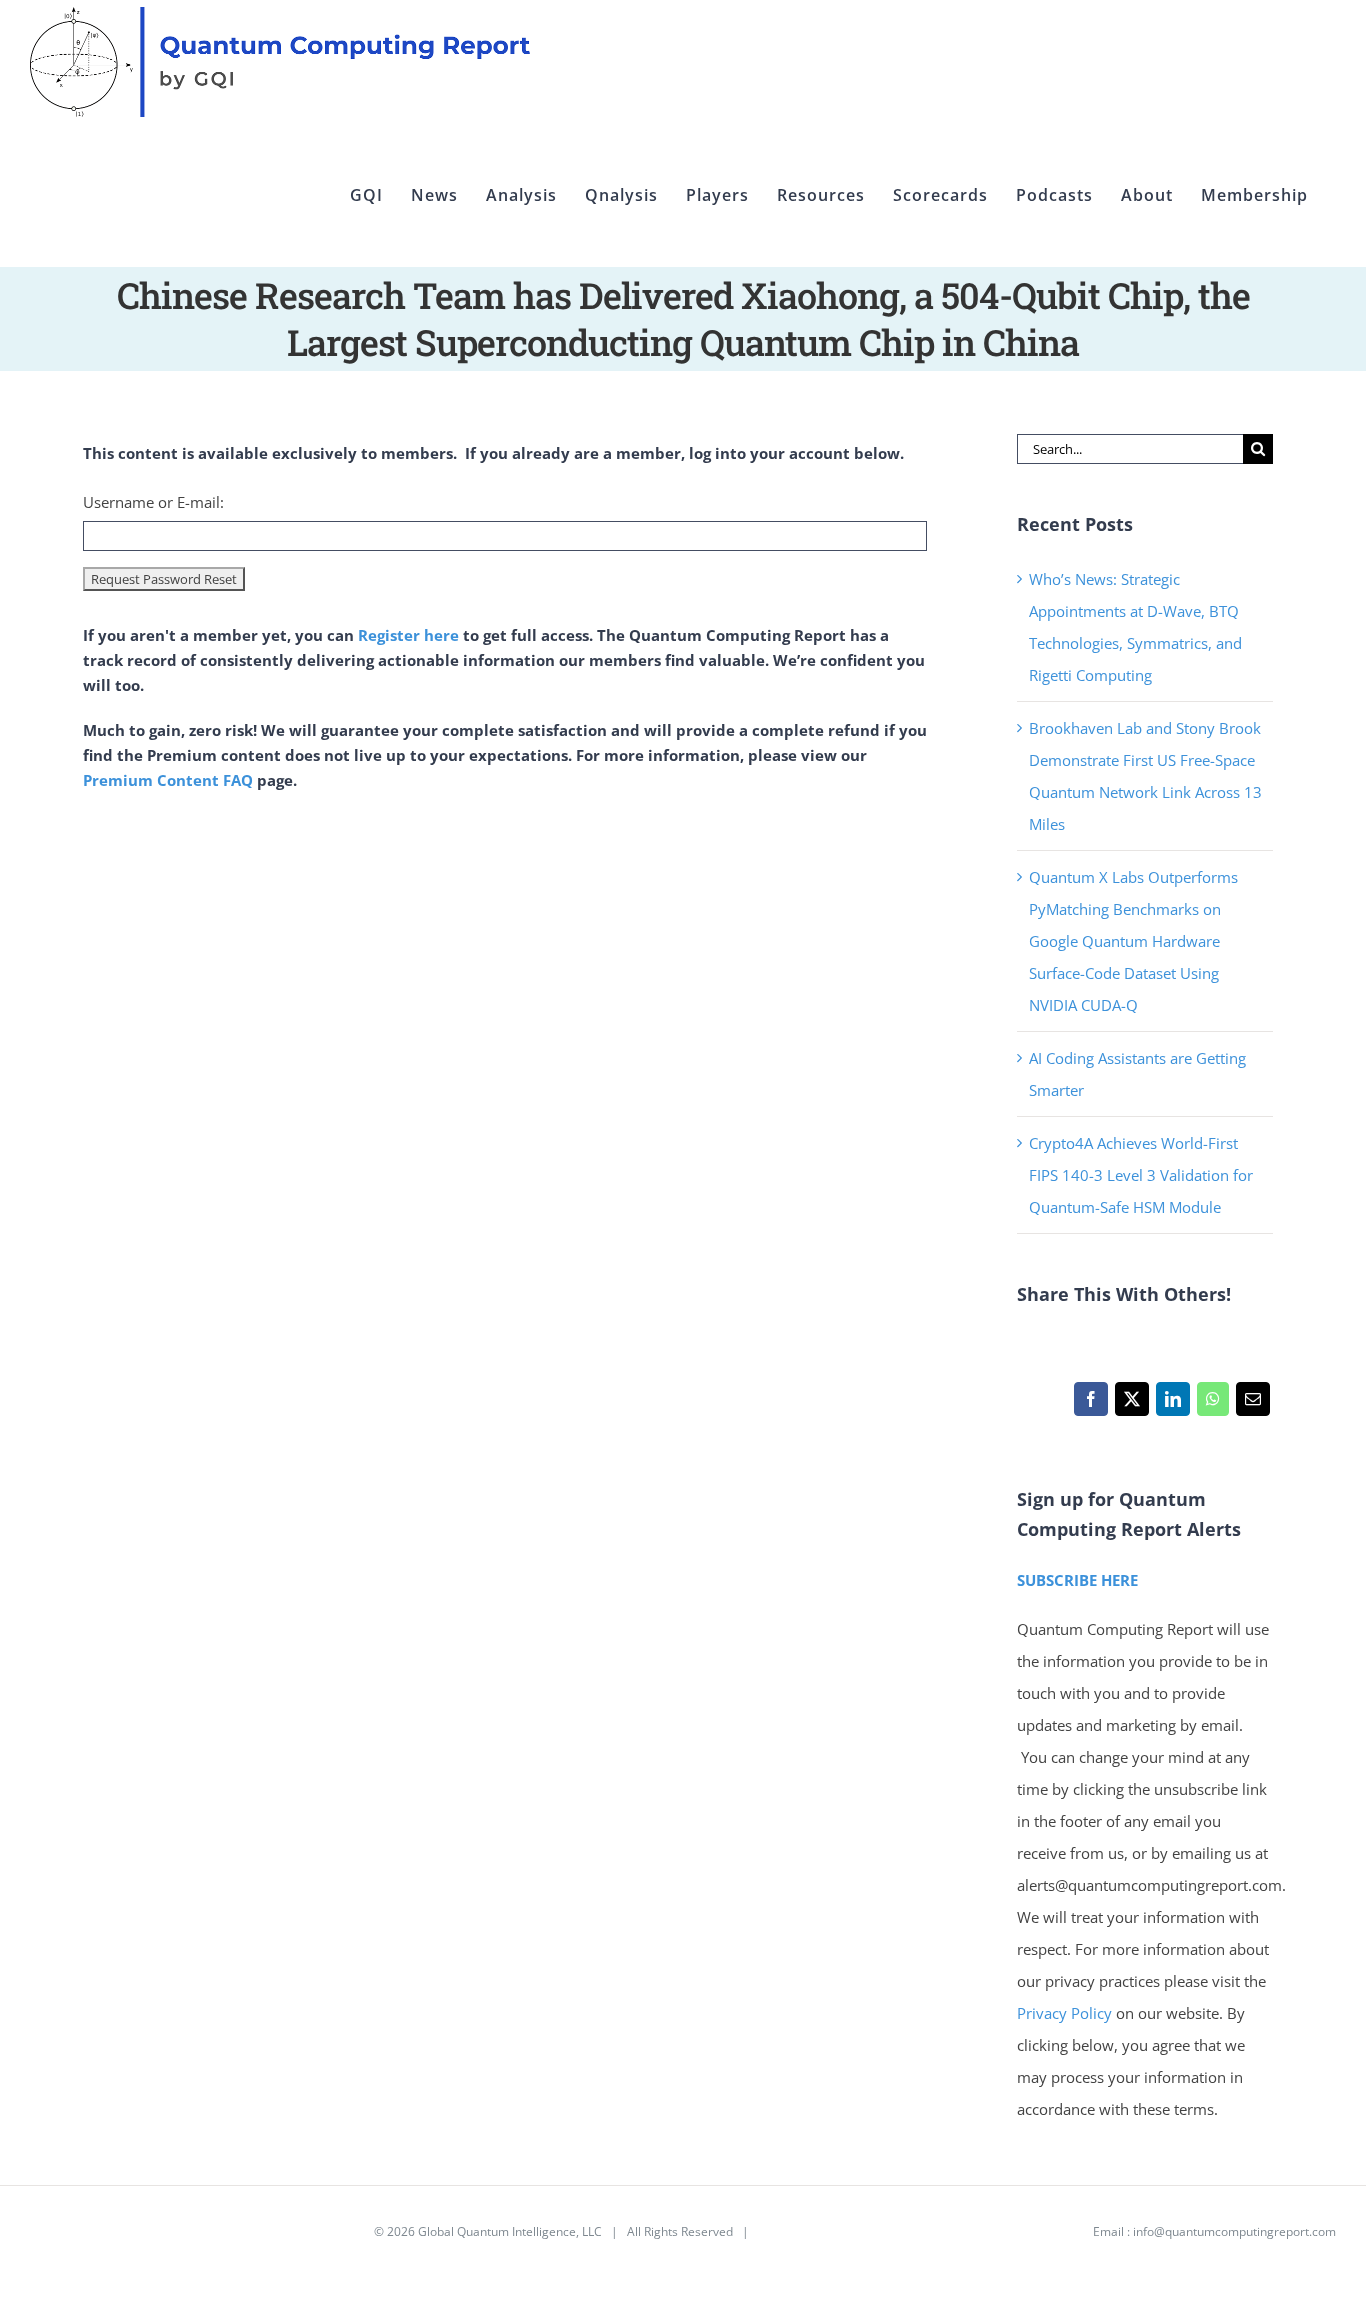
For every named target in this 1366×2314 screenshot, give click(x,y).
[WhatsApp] (1212, 1404)
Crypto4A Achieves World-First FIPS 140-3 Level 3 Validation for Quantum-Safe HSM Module (1141, 1175)
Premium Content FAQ (168, 780)
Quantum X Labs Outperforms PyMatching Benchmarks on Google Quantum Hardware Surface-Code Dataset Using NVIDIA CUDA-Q (1133, 941)
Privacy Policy (1064, 2013)
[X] (1131, 1404)
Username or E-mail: (153, 502)
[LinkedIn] (1172, 1404)
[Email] (1252, 1404)
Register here (408, 635)
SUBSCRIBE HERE (1077, 1580)
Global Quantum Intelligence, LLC (510, 2231)
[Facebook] (1090, 1404)
